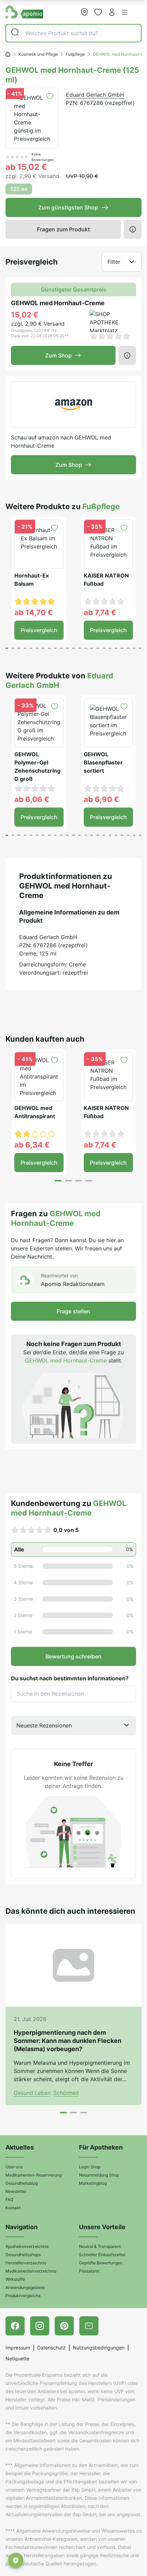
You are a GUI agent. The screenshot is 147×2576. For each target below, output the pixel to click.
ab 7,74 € (100, 612)
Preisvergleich (39, 630)
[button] (125, 12)
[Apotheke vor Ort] (84, 12)
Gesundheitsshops (23, 2255)
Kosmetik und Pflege (38, 54)
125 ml (19, 189)
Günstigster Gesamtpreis (73, 289)
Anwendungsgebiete (25, 2287)
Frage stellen (73, 1311)
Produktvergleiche (23, 2296)
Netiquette (17, 2358)
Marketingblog (93, 2183)
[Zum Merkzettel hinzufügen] (50, 96)
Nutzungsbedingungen (99, 2348)
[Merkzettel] (98, 12)
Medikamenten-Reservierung (34, 2175)
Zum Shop (58, 355)
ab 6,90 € (101, 799)
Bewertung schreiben (73, 1656)
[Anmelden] (112, 12)
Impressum (18, 2348)
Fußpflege (75, 54)
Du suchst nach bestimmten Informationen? (70, 1678)
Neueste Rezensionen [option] (44, 1725)
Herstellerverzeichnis (26, 2263)
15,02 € (25, 315)
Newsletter (16, 2191)
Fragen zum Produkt (63, 229)
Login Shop (90, 2167)
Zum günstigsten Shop (68, 207)
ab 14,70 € (34, 612)
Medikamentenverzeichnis (31, 2271)
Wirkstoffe (15, 2279)
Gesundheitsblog (22, 2183)
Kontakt (13, 2208)
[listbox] (73, 1725)
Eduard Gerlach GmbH (95, 95)
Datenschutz (51, 2348)
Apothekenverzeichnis (27, 2246)
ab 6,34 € (32, 1145)
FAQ (9, 2200)
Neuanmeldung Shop (99, 2175)
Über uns (14, 2167)
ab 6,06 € (32, 799)
